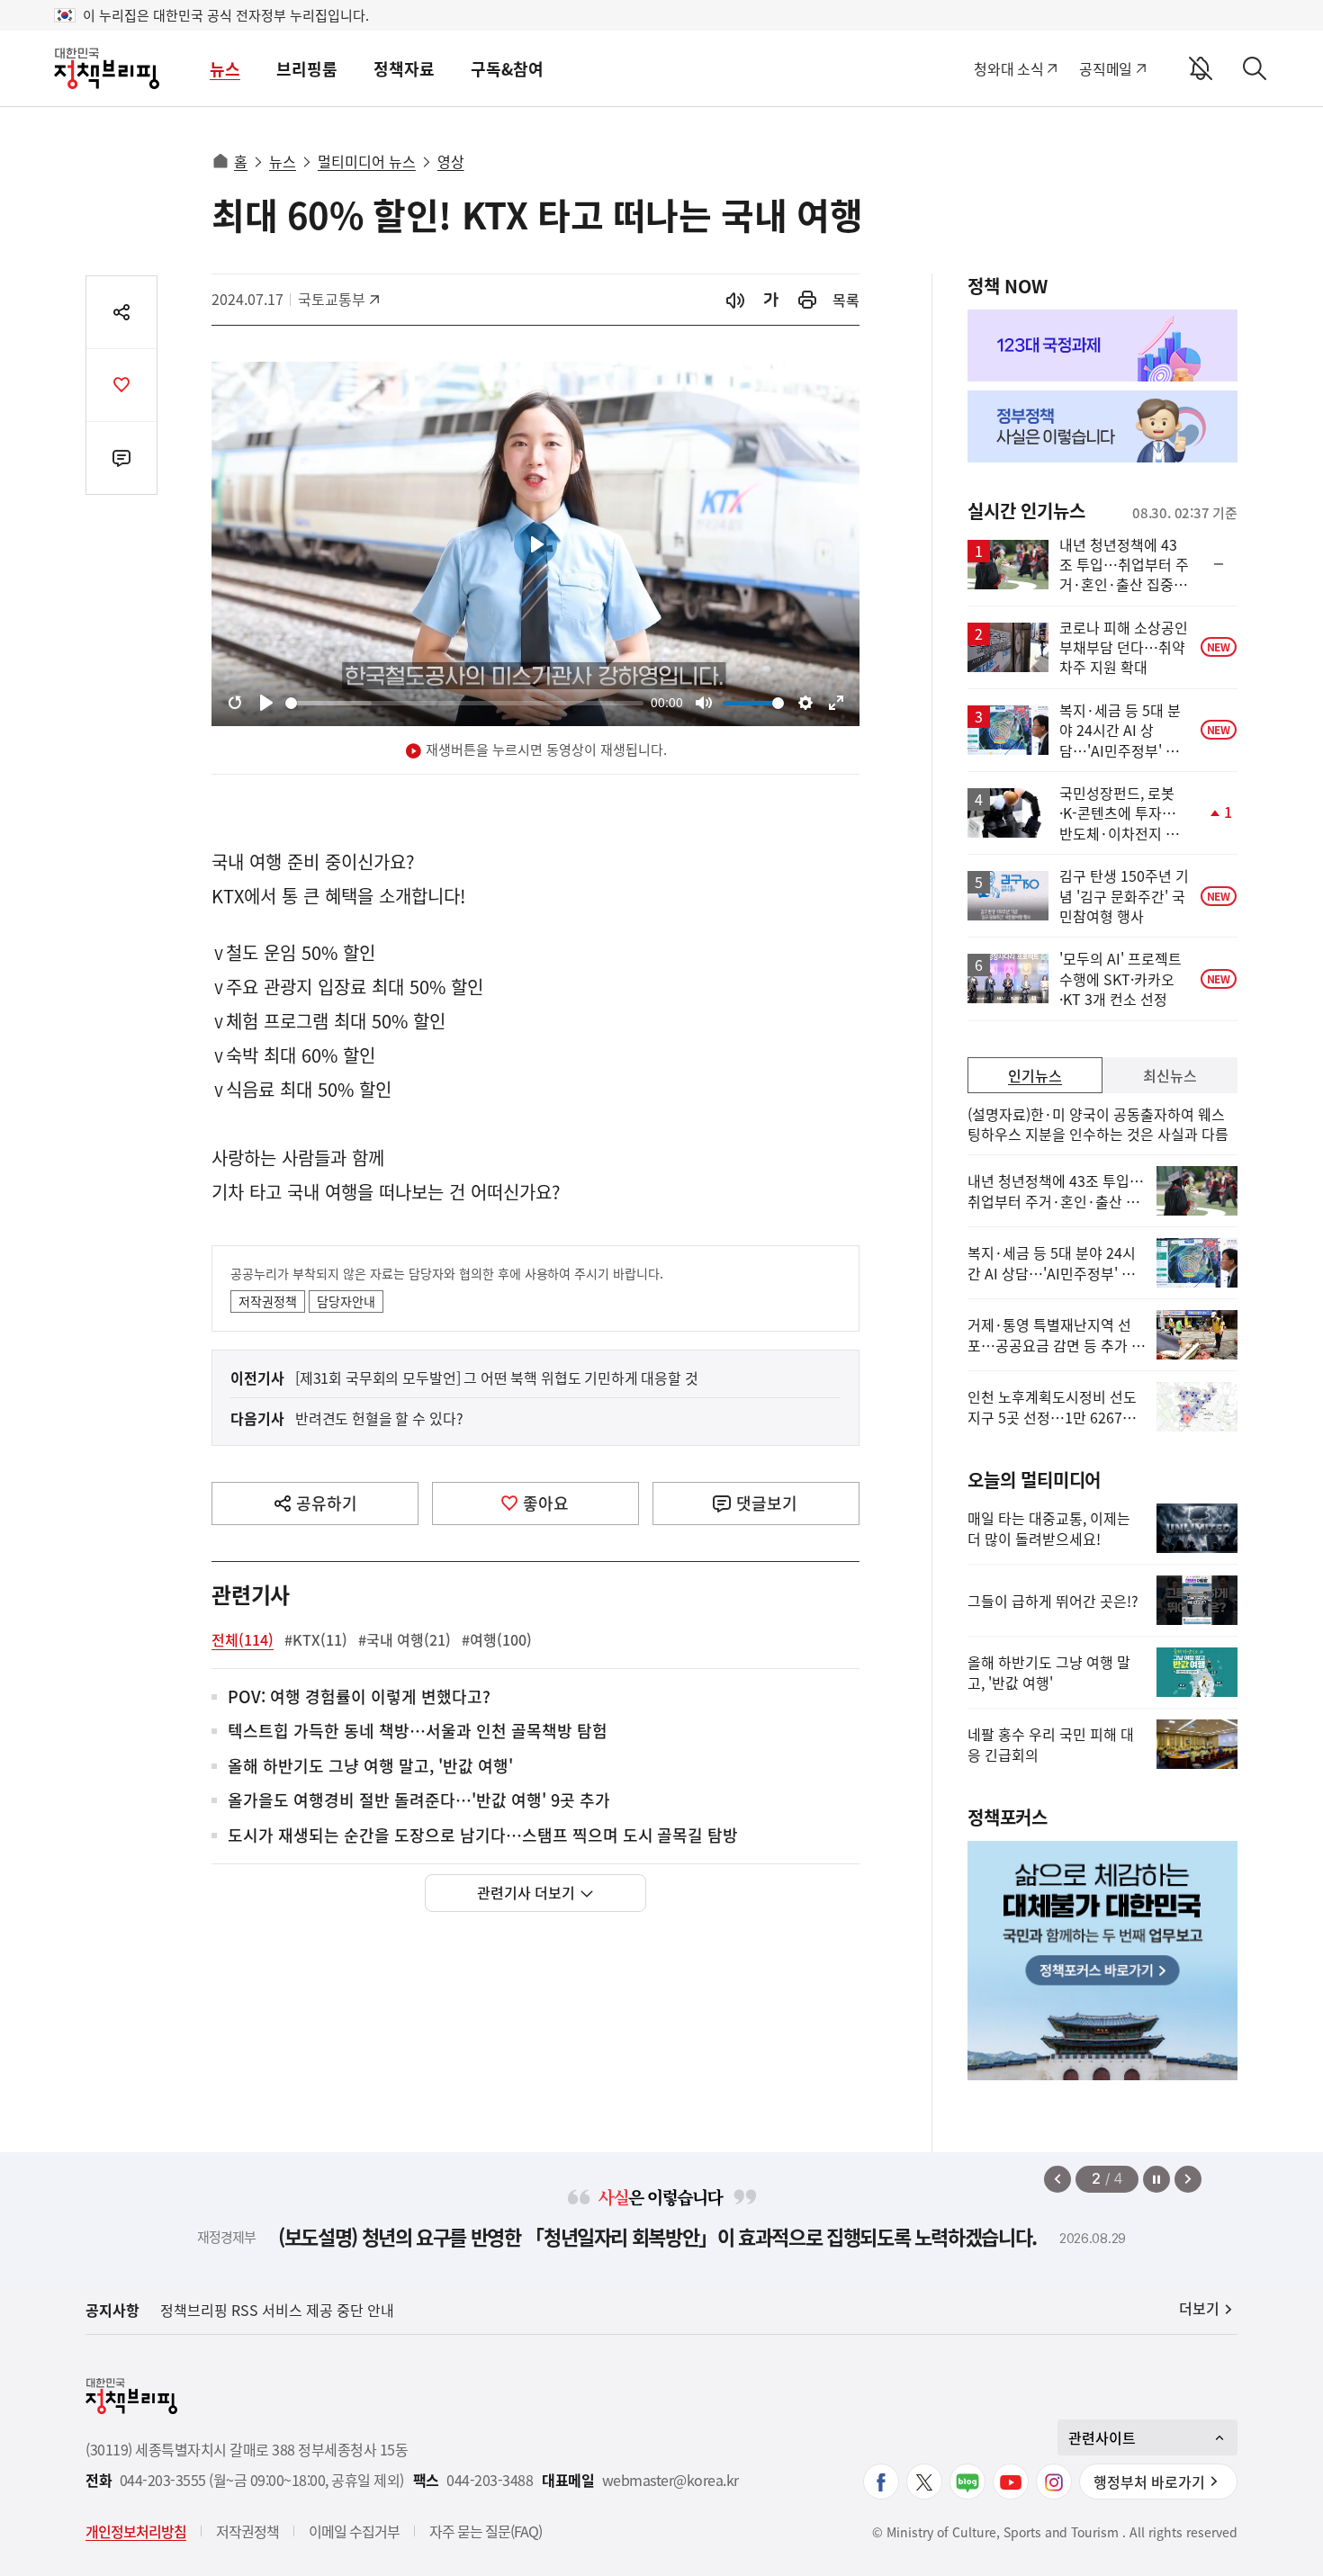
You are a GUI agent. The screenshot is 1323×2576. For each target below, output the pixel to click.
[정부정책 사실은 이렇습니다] (1102, 426)
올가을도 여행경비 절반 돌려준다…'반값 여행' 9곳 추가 (419, 1801)
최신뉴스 (1170, 1075)
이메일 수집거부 (354, 2531)
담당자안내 (346, 1301)
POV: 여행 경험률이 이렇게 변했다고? (359, 1697)
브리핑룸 (307, 69)
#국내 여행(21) (405, 1639)
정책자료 (404, 69)
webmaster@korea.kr (670, 2480)
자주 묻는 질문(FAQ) (486, 2531)
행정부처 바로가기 (1149, 2482)
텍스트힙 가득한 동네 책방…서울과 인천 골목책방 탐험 (418, 1732)
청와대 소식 (1008, 68)
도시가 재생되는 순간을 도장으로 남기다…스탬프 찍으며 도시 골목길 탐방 (483, 1836)
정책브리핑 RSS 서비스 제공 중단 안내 (277, 2310)
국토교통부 (338, 299)
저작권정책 (268, 1301)
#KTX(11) (316, 1639)
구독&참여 (507, 69)
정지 (1156, 2179)
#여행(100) (497, 1639)
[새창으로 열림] (807, 300)
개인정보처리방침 (136, 2531)
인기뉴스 (1035, 1075)
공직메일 (1106, 68)
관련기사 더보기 (526, 1892)
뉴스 (225, 69)
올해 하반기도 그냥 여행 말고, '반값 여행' (370, 1767)
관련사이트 (1102, 2437)
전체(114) (243, 1639)
